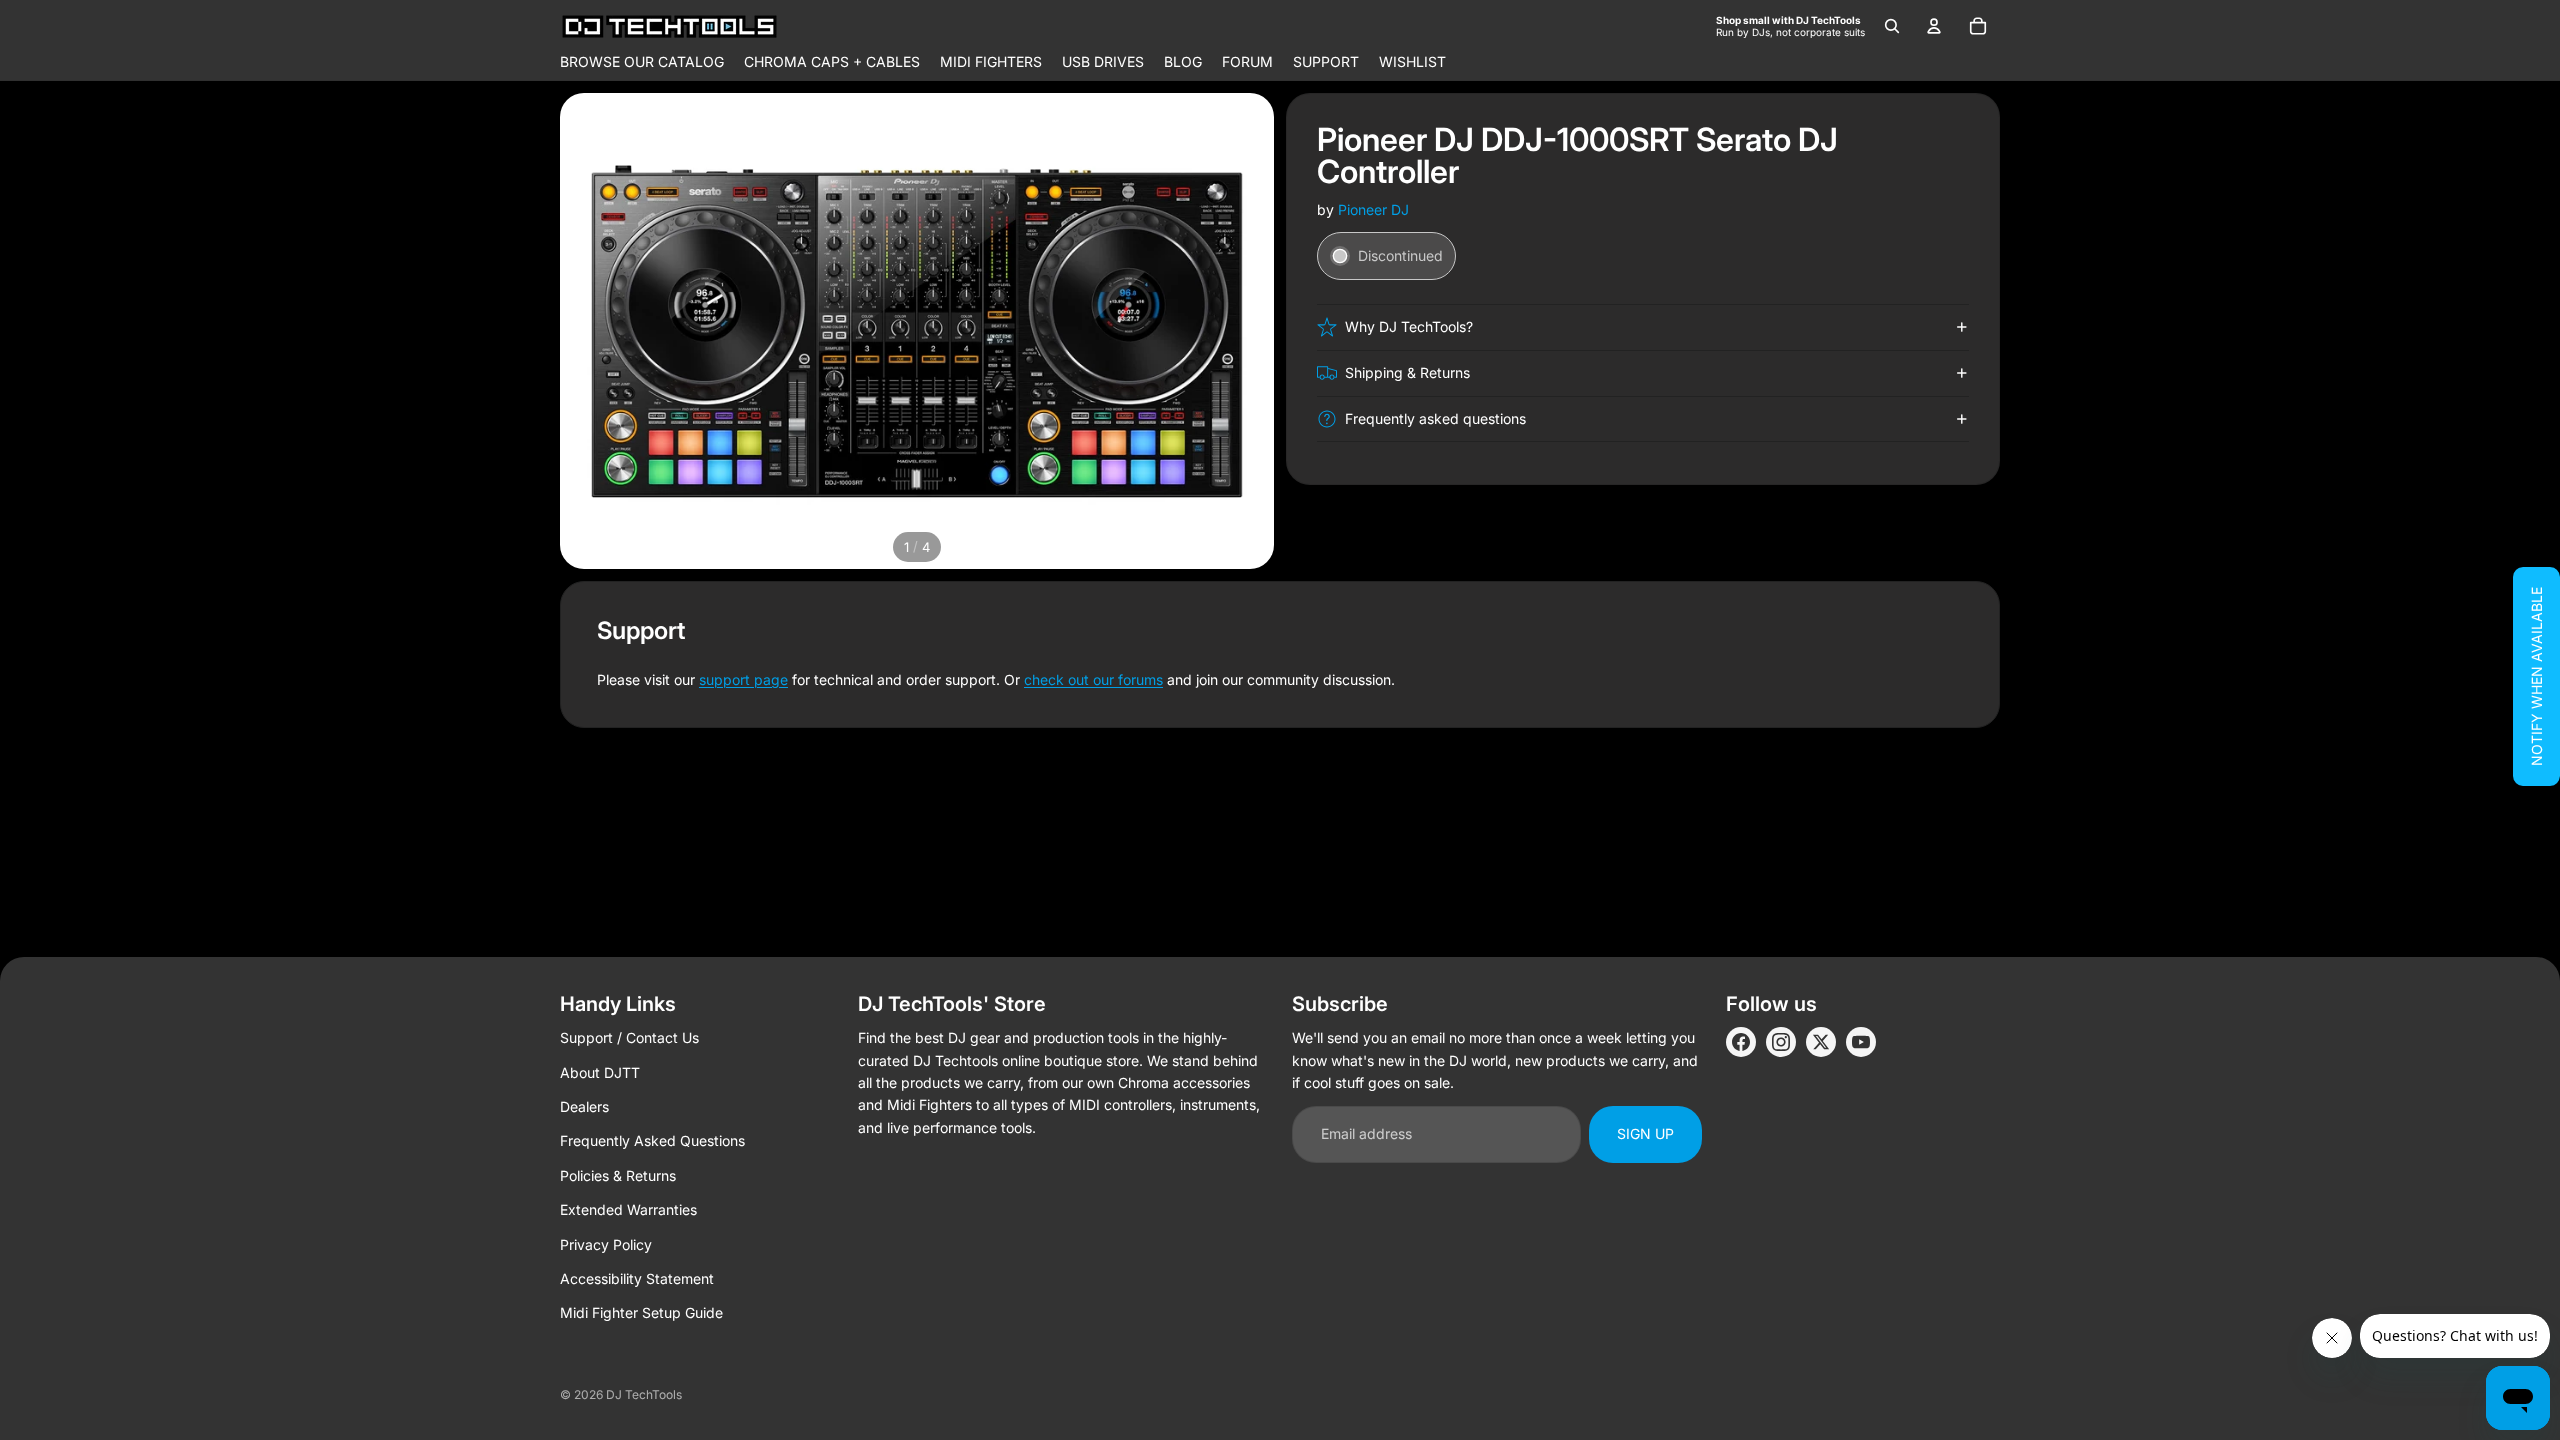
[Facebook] (1741, 1042)
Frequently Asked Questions (652, 1140)
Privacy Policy (606, 1244)
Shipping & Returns (1407, 372)
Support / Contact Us (629, 1037)
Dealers (584, 1106)
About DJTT (600, 1072)
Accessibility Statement (637, 1278)
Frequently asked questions (1435, 418)
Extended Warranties (628, 1209)
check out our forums (1093, 679)
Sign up (1645, 1133)
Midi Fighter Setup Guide (641, 1312)
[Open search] (1892, 26)
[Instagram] (1781, 1042)
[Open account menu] (1934, 26)
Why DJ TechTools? (1409, 326)
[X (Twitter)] (1821, 1042)
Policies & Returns (618, 1175)
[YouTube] (1861, 1042)
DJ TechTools (644, 1394)
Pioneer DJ (1373, 209)
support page (743, 679)
